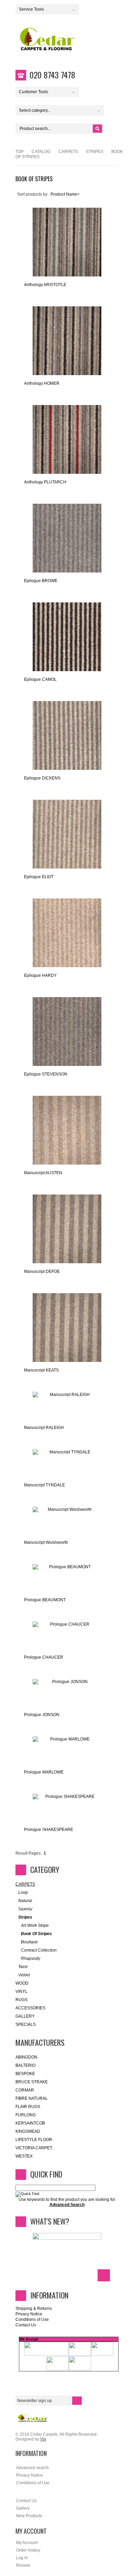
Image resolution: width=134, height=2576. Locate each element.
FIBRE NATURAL (32, 2098)
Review (23, 2565)
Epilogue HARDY (40, 975)
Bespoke (25, 2074)
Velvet (24, 1975)
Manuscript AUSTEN (43, 1173)
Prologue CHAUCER (44, 1657)
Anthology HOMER (42, 383)
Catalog (41, 152)
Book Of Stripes (36, 1934)
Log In (22, 2558)
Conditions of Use (32, 2320)
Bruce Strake (32, 2082)
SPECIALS (26, 2024)
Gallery (25, 2016)
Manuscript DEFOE (42, 1271)
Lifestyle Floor (34, 2140)
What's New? (50, 2221)
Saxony (25, 1909)
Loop (23, 1892)
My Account (27, 2543)
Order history (28, 2550)
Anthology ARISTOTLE (45, 285)
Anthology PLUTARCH (45, 482)
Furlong (26, 2115)
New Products (29, 2516)
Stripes (95, 152)
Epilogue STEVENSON (46, 1074)
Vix (43, 2439)
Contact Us (26, 2325)
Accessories (30, 2008)
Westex (24, 2156)
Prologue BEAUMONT (45, 1600)
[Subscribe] (77, 2401)
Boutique (29, 1942)
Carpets (68, 152)
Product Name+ (65, 194)
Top (20, 152)
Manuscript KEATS (41, 1370)
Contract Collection (39, 1950)
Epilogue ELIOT (39, 877)
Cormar (25, 2090)
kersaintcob (30, 2123)
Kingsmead (28, 2131)
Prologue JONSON (42, 1715)
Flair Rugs (28, 2107)
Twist (23, 1967)
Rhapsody (31, 1958)
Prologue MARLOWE (44, 1772)
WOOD (22, 1983)
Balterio (25, 2065)
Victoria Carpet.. (35, 2148)
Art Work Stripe (35, 1925)
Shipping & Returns (34, 2308)
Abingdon (26, 2057)
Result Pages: (29, 1853)
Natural (25, 1901)
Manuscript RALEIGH (44, 1428)
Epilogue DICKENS (42, 778)
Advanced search (32, 2468)
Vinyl (21, 1991)
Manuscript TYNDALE (44, 1485)
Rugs (21, 2000)
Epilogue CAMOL (40, 679)
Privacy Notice (29, 2314)
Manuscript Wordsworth (46, 1542)
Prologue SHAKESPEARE (49, 1830)
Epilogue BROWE (41, 581)
